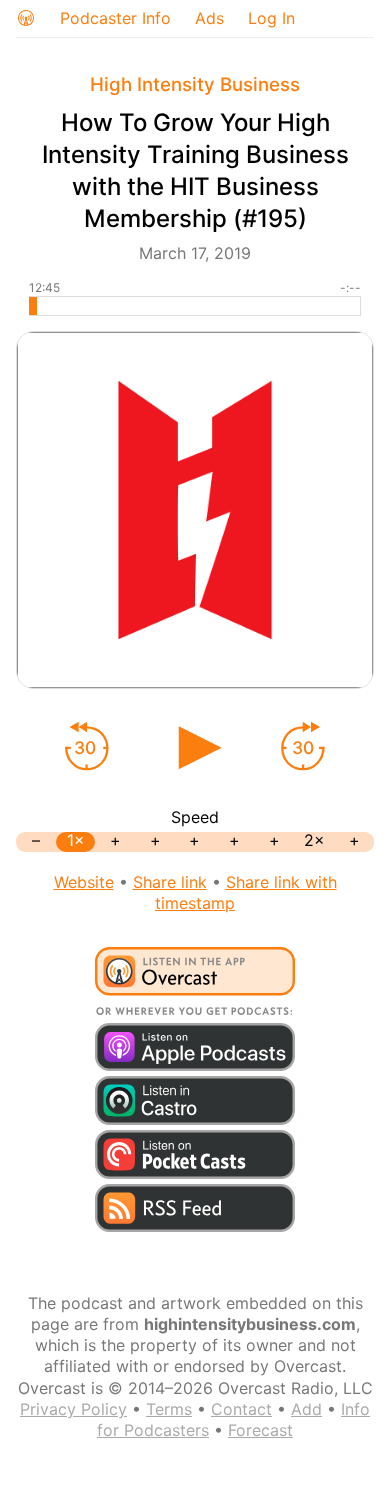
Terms (169, 1409)
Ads (209, 18)
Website (84, 882)
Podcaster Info (115, 18)
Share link (170, 882)
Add (306, 1409)
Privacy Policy (73, 1409)
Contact (241, 1409)
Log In (271, 18)
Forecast (260, 1430)
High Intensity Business (195, 84)
